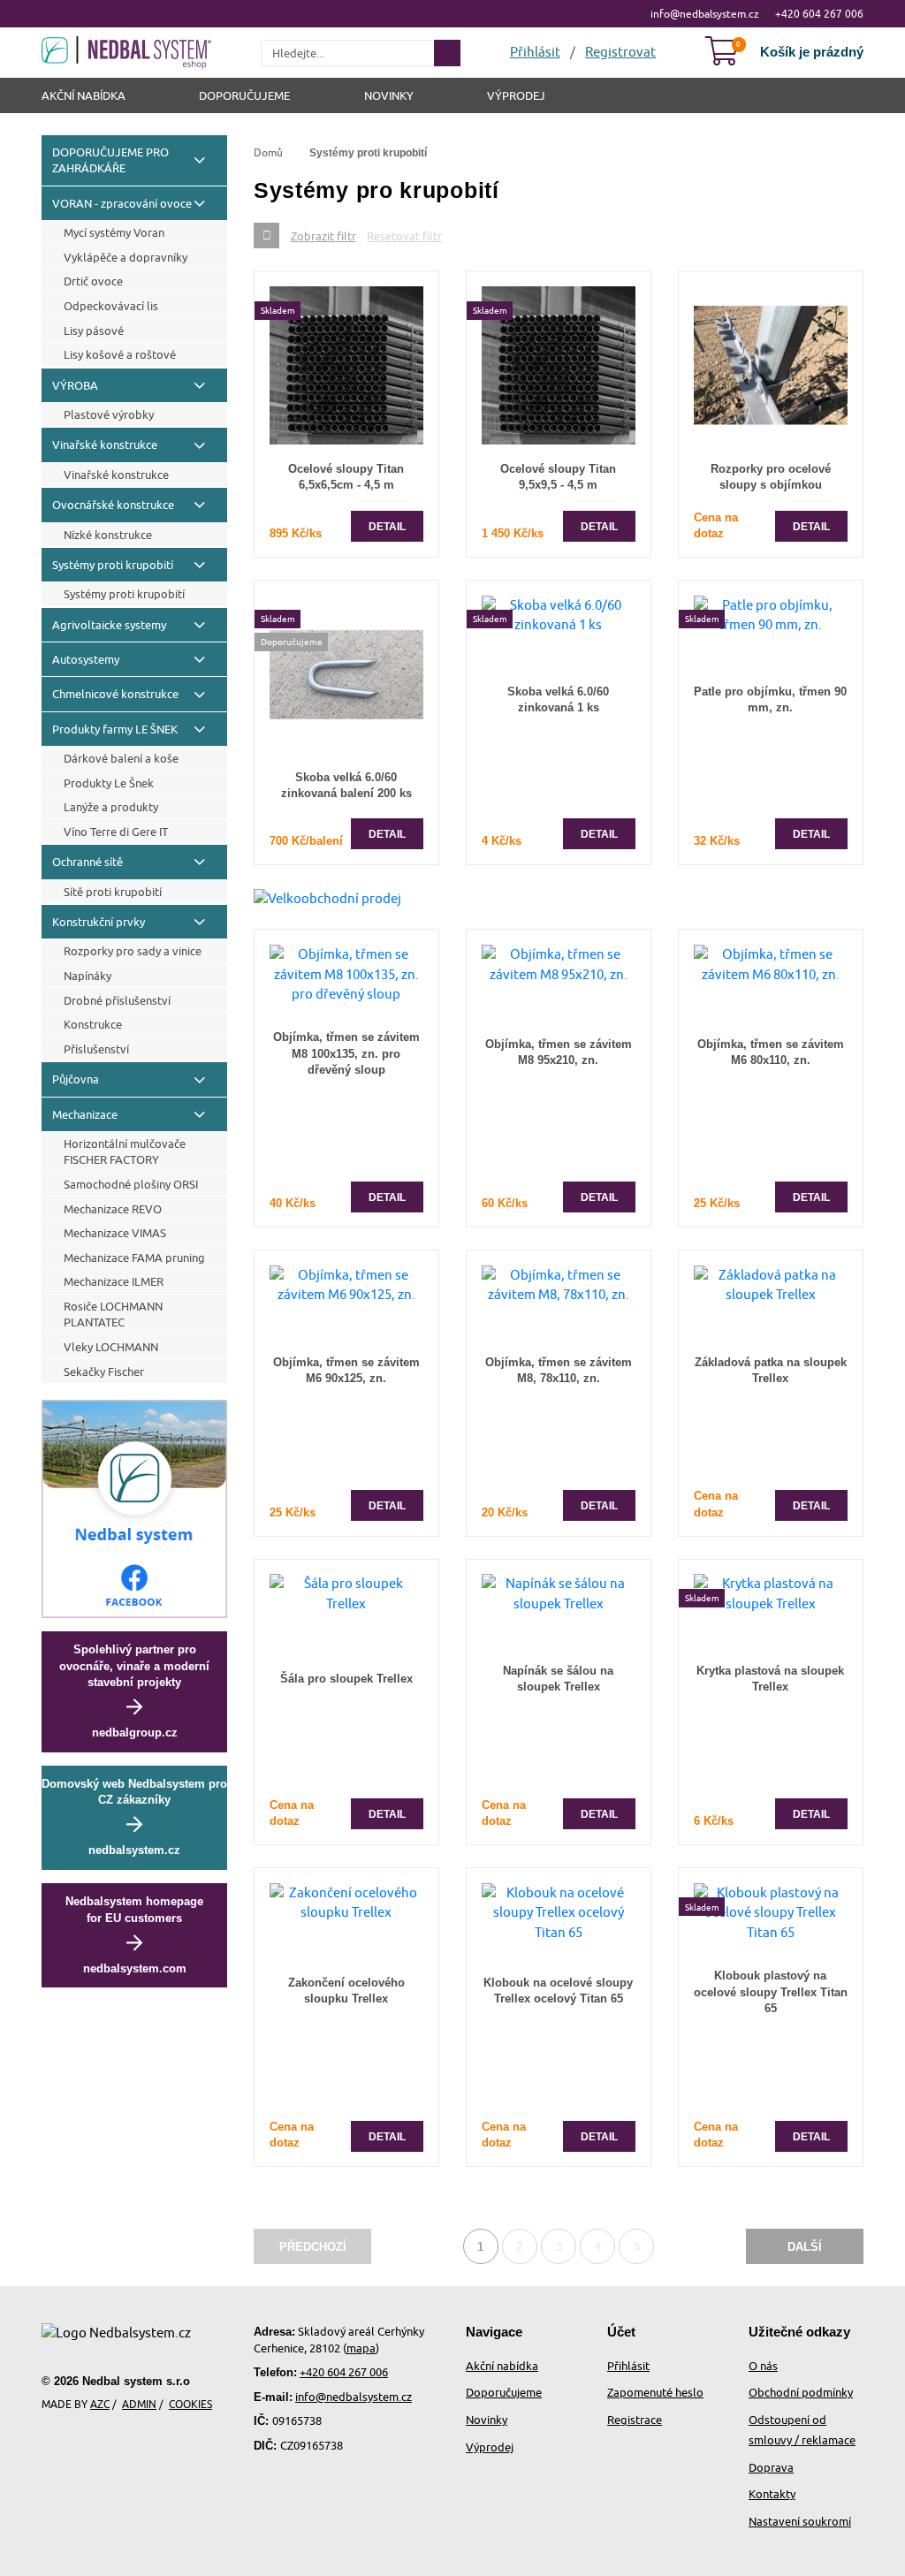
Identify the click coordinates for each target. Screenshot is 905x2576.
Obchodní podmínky (801, 2392)
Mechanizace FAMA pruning (134, 1258)
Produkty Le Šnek (109, 783)
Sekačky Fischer (104, 1372)
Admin (139, 2404)
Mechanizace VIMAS (115, 1233)
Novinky (389, 95)
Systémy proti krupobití (113, 565)
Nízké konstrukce (108, 535)
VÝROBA (75, 385)
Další (805, 2247)
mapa (361, 2348)
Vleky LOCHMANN (111, 1347)
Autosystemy (86, 659)
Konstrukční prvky (99, 922)
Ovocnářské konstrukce (113, 505)
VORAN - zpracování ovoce (122, 203)
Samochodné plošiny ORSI (131, 1184)
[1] (447, 53)
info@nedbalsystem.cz (705, 14)
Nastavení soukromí (800, 2521)
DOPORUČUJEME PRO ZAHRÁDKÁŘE (110, 160)
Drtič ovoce (93, 281)
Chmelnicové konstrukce (115, 694)
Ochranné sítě (87, 862)
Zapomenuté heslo (655, 2392)
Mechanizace (85, 1114)
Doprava (771, 2467)
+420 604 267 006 (819, 14)
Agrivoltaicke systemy (109, 625)
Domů (268, 152)
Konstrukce (93, 1024)
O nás (763, 2366)
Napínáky (87, 976)
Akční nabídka (84, 95)
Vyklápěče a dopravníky (125, 257)
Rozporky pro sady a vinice (133, 951)
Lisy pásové (94, 331)
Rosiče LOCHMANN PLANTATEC (113, 1314)
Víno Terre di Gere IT (116, 832)
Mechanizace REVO (113, 1209)
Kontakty (772, 2494)
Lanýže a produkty (111, 807)
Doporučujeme (244, 95)
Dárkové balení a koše (121, 758)
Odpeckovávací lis (111, 306)
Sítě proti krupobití (113, 892)
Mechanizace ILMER (114, 1281)
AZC (100, 2404)
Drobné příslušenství (117, 1000)
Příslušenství (96, 1049)
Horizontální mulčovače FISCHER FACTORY (125, 1151)
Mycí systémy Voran (114, 232)
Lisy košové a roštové (120, 354)
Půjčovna (76, 1079)
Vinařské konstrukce (105, 445)
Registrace (635, 2420)
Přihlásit (628, 2366)
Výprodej (516, 95)
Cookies (190, 2404)
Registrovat (620, 52)
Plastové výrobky (109, 414)
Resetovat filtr (404, 236)
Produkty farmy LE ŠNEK (115, 729)
